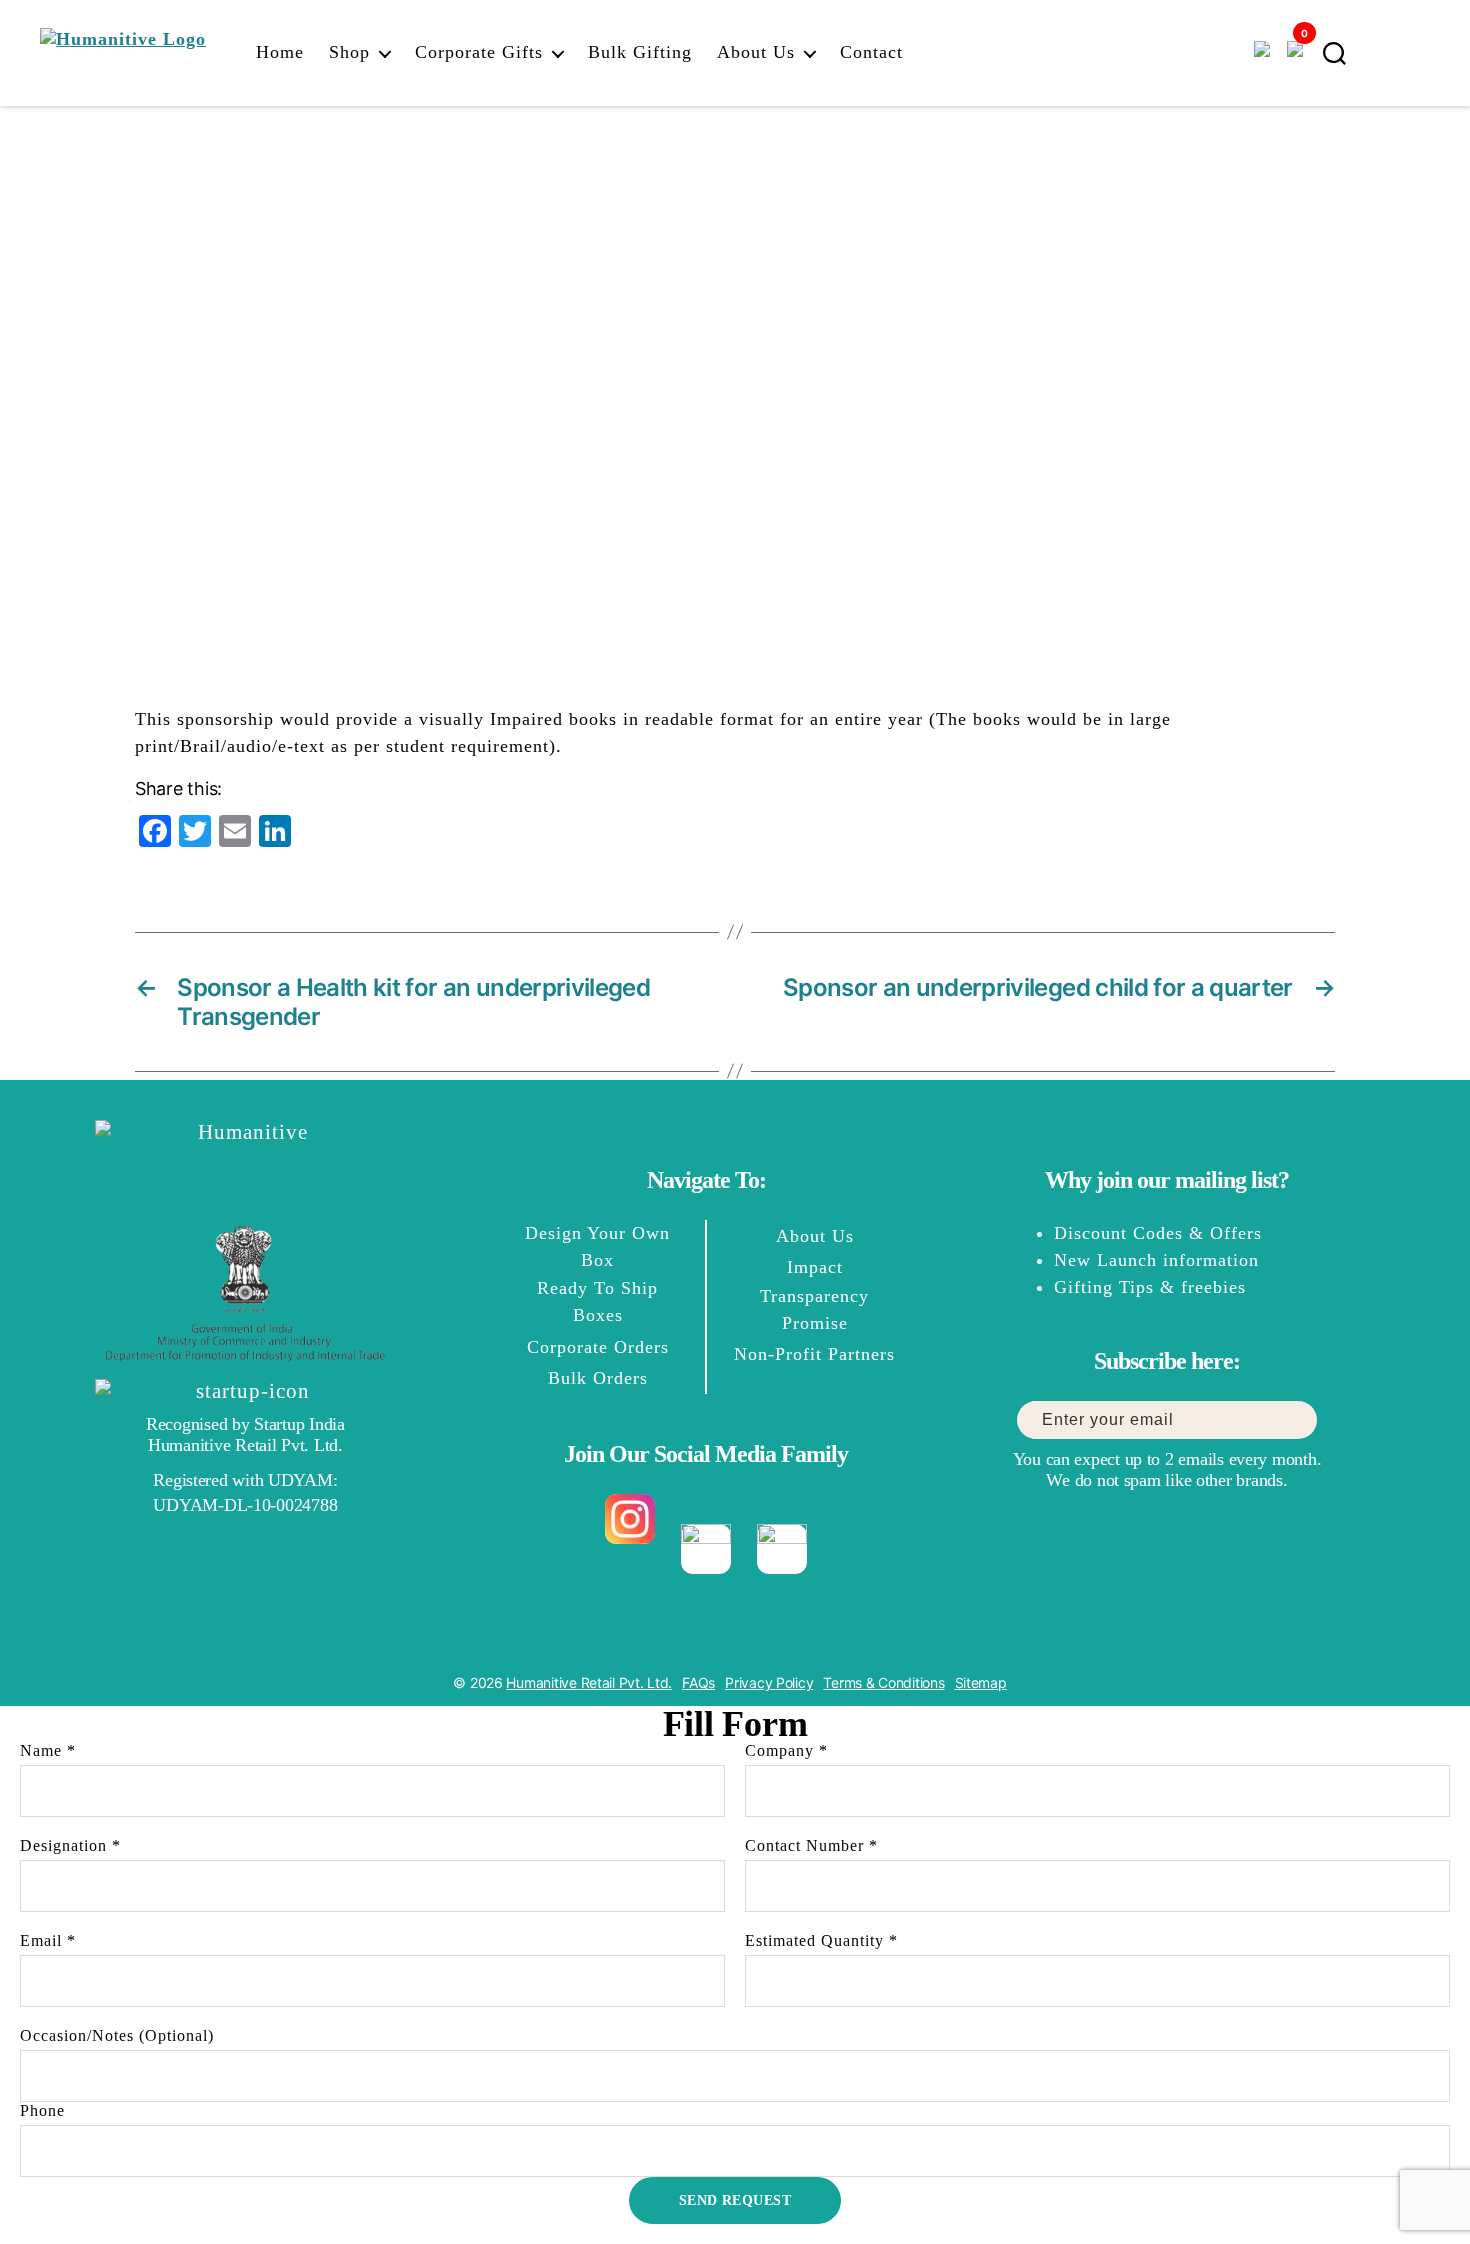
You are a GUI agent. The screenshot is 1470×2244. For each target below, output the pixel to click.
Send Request (735, 2200)
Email (48, 1940)
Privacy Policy (769, 1682)
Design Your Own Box (597, 1246)
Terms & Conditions (883, 1682)
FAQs (698, 1682)
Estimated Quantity (821, 1940)
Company (786, 1750)
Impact (815, 1267)
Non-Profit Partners (814, 1354)
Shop (349, 52)
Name (48, 1750)
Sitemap (981, 1682)
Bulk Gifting (640, 52)
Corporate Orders (598, 1347)
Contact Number (811, 1845)
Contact (871, 52)
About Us (756, 52)
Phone (42, 2110)
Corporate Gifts (479, 52)
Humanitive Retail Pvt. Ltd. (589, 1682)
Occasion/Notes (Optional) (117, 2035)
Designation (70, 1845)
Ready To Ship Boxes (597, 1301)
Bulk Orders (598, 1378)
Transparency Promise (814, 1309)
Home (280, 52)
